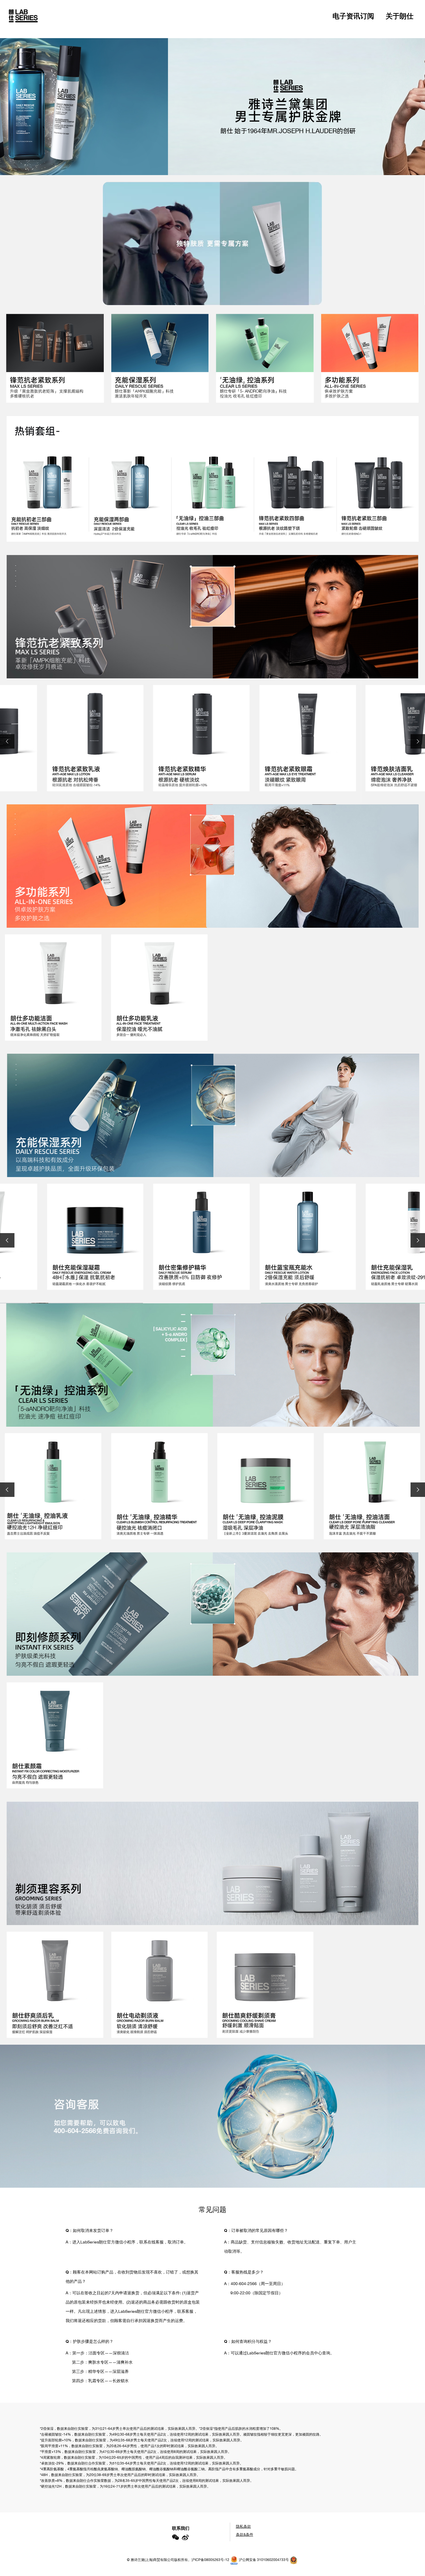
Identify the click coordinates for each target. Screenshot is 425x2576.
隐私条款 (243, 2526)
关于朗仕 (400, 16)
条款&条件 (245, 2535)
